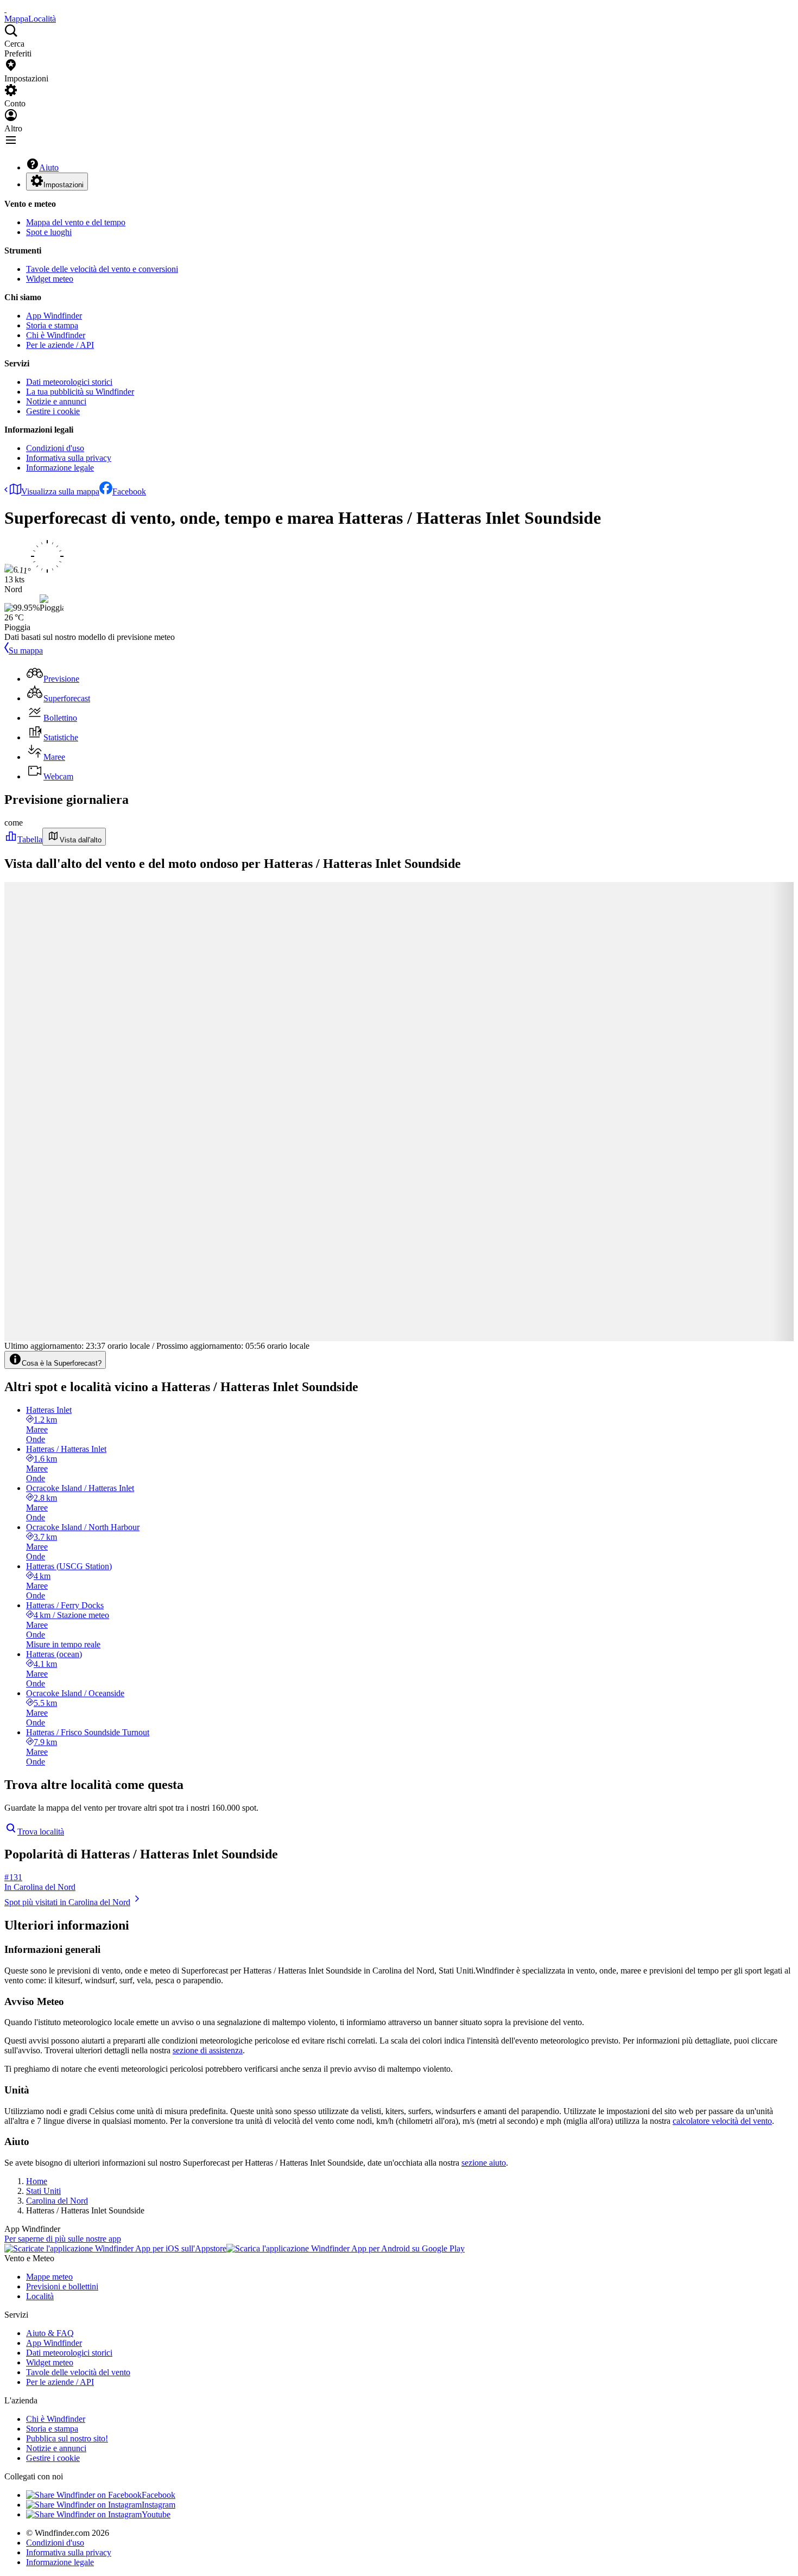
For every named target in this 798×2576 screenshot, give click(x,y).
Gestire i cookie (53, 411)
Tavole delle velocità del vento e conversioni (102, 269)
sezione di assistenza (208, 2050)
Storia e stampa (52, 325)
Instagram (159, 2505)
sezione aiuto (484, 2163)
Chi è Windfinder (56, 335)
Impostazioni (64, 185)
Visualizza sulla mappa (60, 491)
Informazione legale (60, 468)
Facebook (129, 491)
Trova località (41, 1832)
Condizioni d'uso (55, 448)
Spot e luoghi (49, 232)
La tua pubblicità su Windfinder (80, 392)
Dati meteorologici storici (69, 382)
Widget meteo (50, 279)
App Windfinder (54, 316)
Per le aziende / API (60, 345)
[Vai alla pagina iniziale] (5, 9)
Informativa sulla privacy (69, 458)
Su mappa (26, 651)
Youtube (156, 2514)
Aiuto (49, 167)
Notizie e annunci (56, 401)
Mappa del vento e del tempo (76, 222)
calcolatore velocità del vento (722, 2121)
